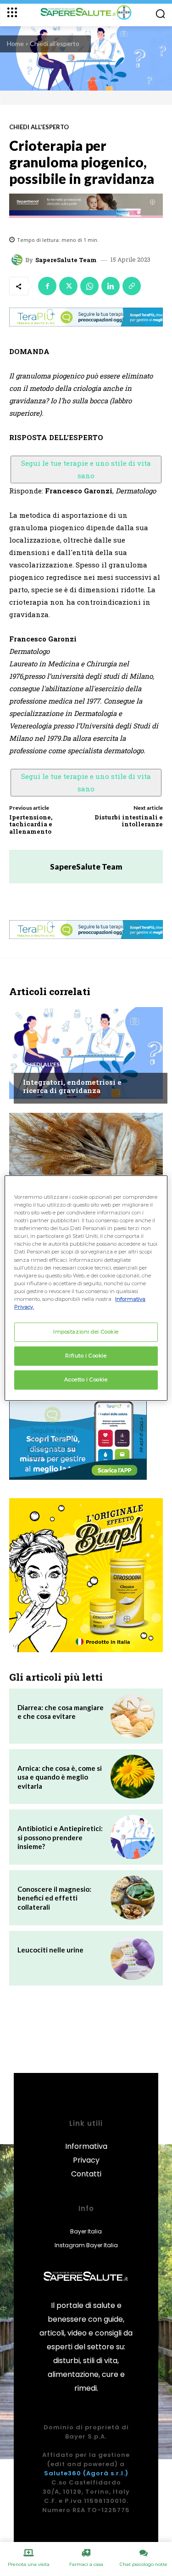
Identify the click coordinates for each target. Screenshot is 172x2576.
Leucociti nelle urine (50, 1950)
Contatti (86, 2174)
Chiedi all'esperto (55, 43)
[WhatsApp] (89, 286)
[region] (86, 1288)
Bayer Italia (86, 2231)
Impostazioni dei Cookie (86, 1332)
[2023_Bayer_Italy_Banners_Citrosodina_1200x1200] (86, 1575)
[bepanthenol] (86, 206)
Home (15, 43)
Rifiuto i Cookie (86, 1356)
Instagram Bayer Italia (86, 2245)
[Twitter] (68, 286)
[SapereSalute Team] (18, 260)
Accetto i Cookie (86, 1380)
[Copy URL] (132, 286)
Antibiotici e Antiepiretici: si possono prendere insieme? (60, 1837)
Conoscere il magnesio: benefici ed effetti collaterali (54, 1898)
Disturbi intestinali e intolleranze (129, 821)
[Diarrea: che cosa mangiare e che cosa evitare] (133, 1716)
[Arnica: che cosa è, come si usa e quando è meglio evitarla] (133, 1777)
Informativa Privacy (86, 2153)
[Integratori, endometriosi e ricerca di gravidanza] (86, 1053)
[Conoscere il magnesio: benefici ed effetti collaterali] (133, 1898)
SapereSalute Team (66, 260)
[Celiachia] (86, 1159)
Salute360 (63, 2473)
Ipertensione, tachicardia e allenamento (31, 824)
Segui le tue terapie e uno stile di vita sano (86, 469)
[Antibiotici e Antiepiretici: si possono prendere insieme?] (133, 1837)
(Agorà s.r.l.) (106, 2473)
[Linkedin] (111, 286)
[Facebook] (47, 286)
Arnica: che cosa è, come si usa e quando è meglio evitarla (60, 1777)
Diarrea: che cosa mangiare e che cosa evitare (61, 1712)
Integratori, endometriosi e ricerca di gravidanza (72, 1086)
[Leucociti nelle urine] (133, 1958)
